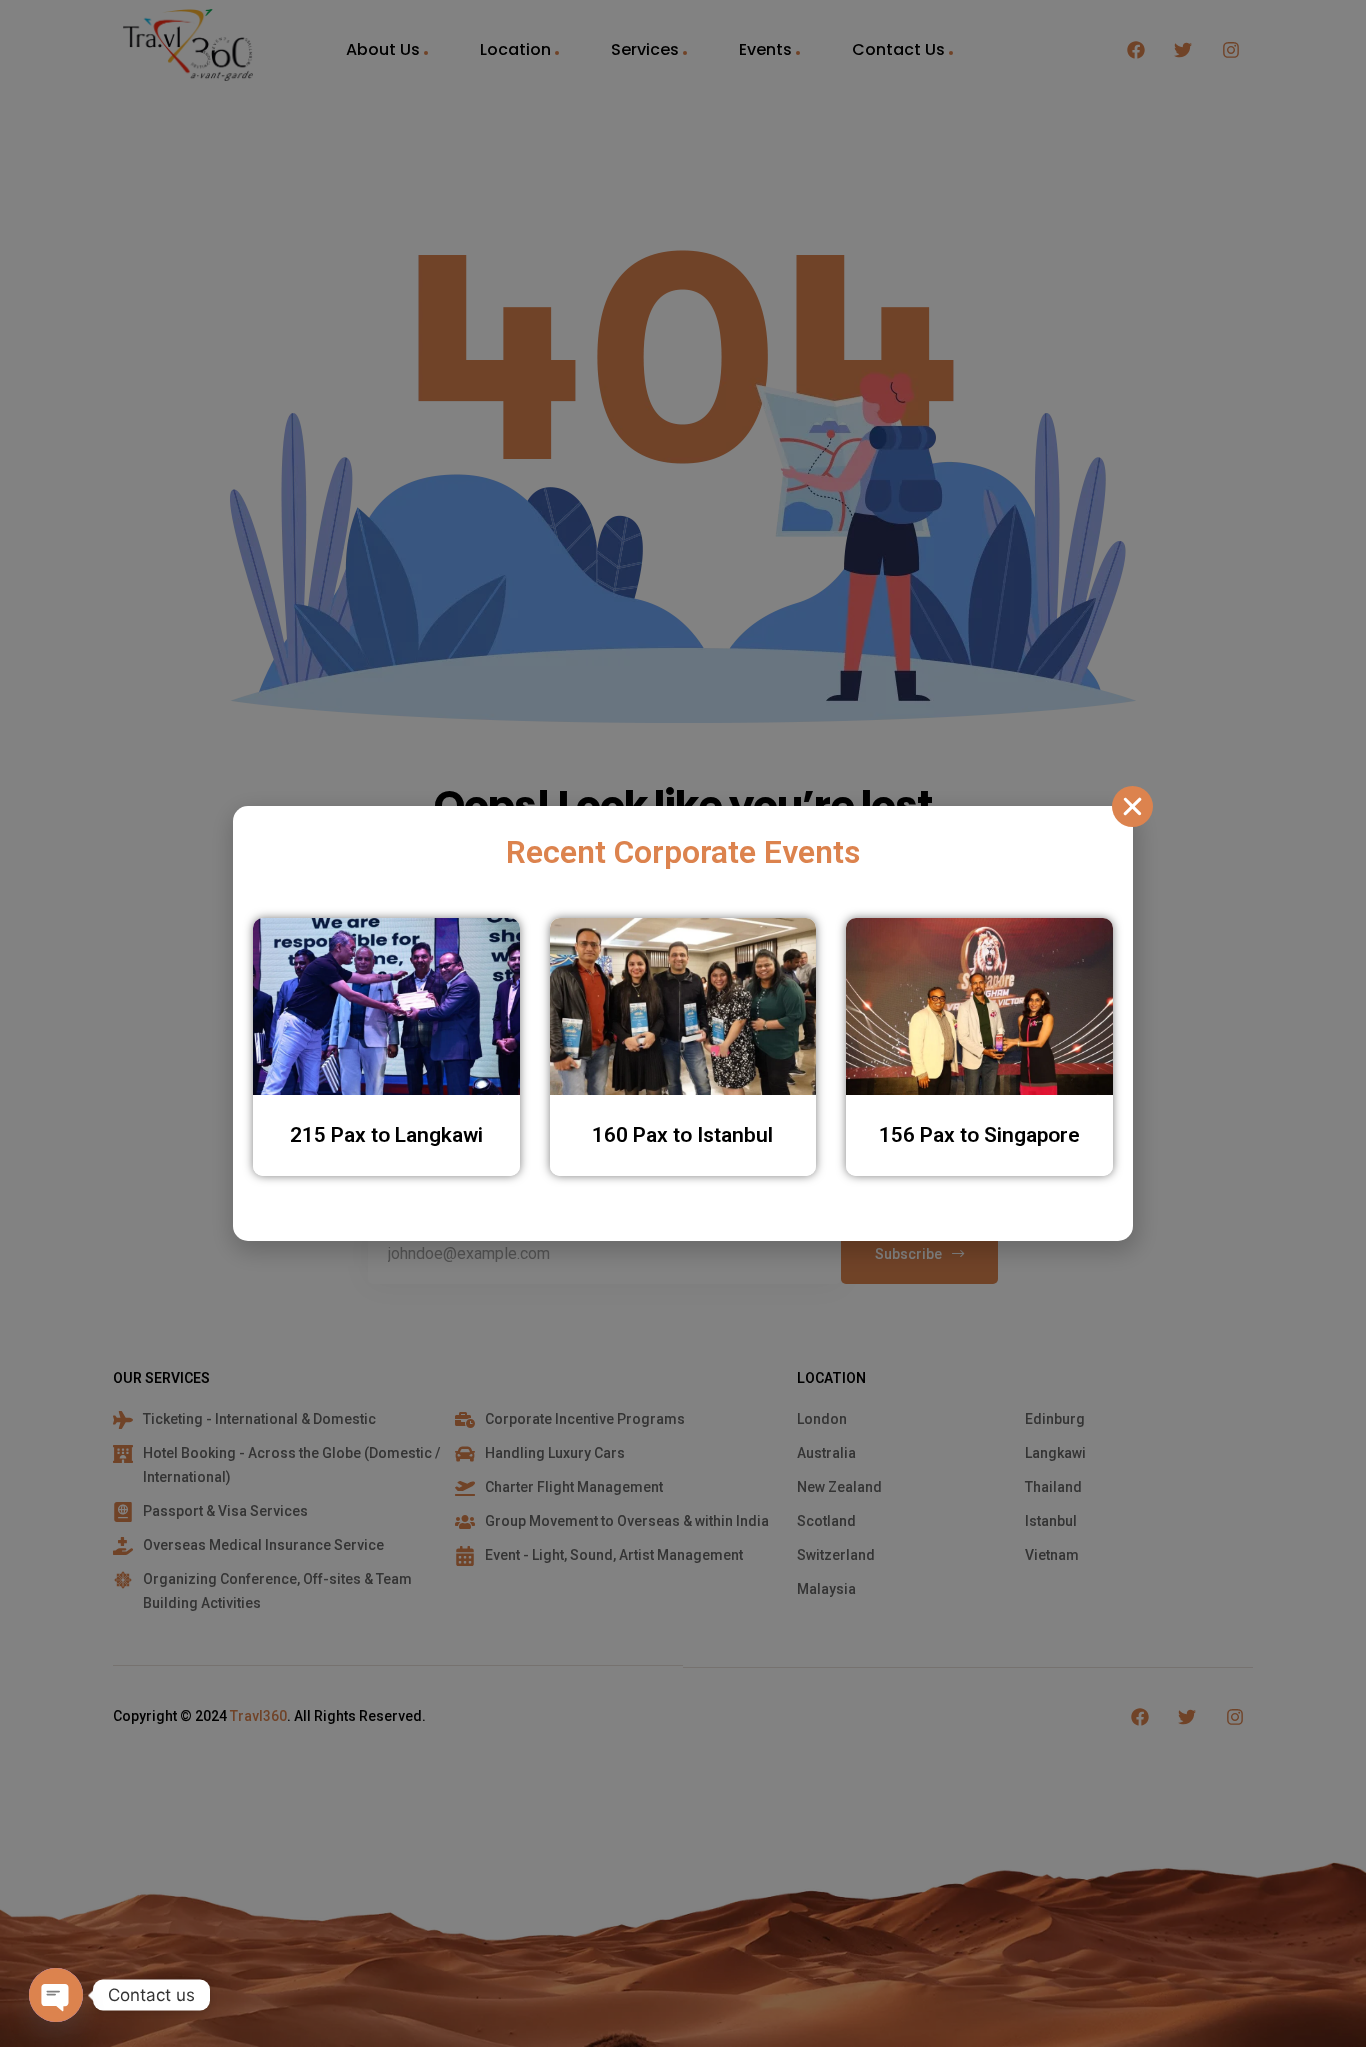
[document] (683, 1023)
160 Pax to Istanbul (682, 1135)
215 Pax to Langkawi (386, 1135)
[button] (1132, 806)
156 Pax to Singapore (979, 1135)
